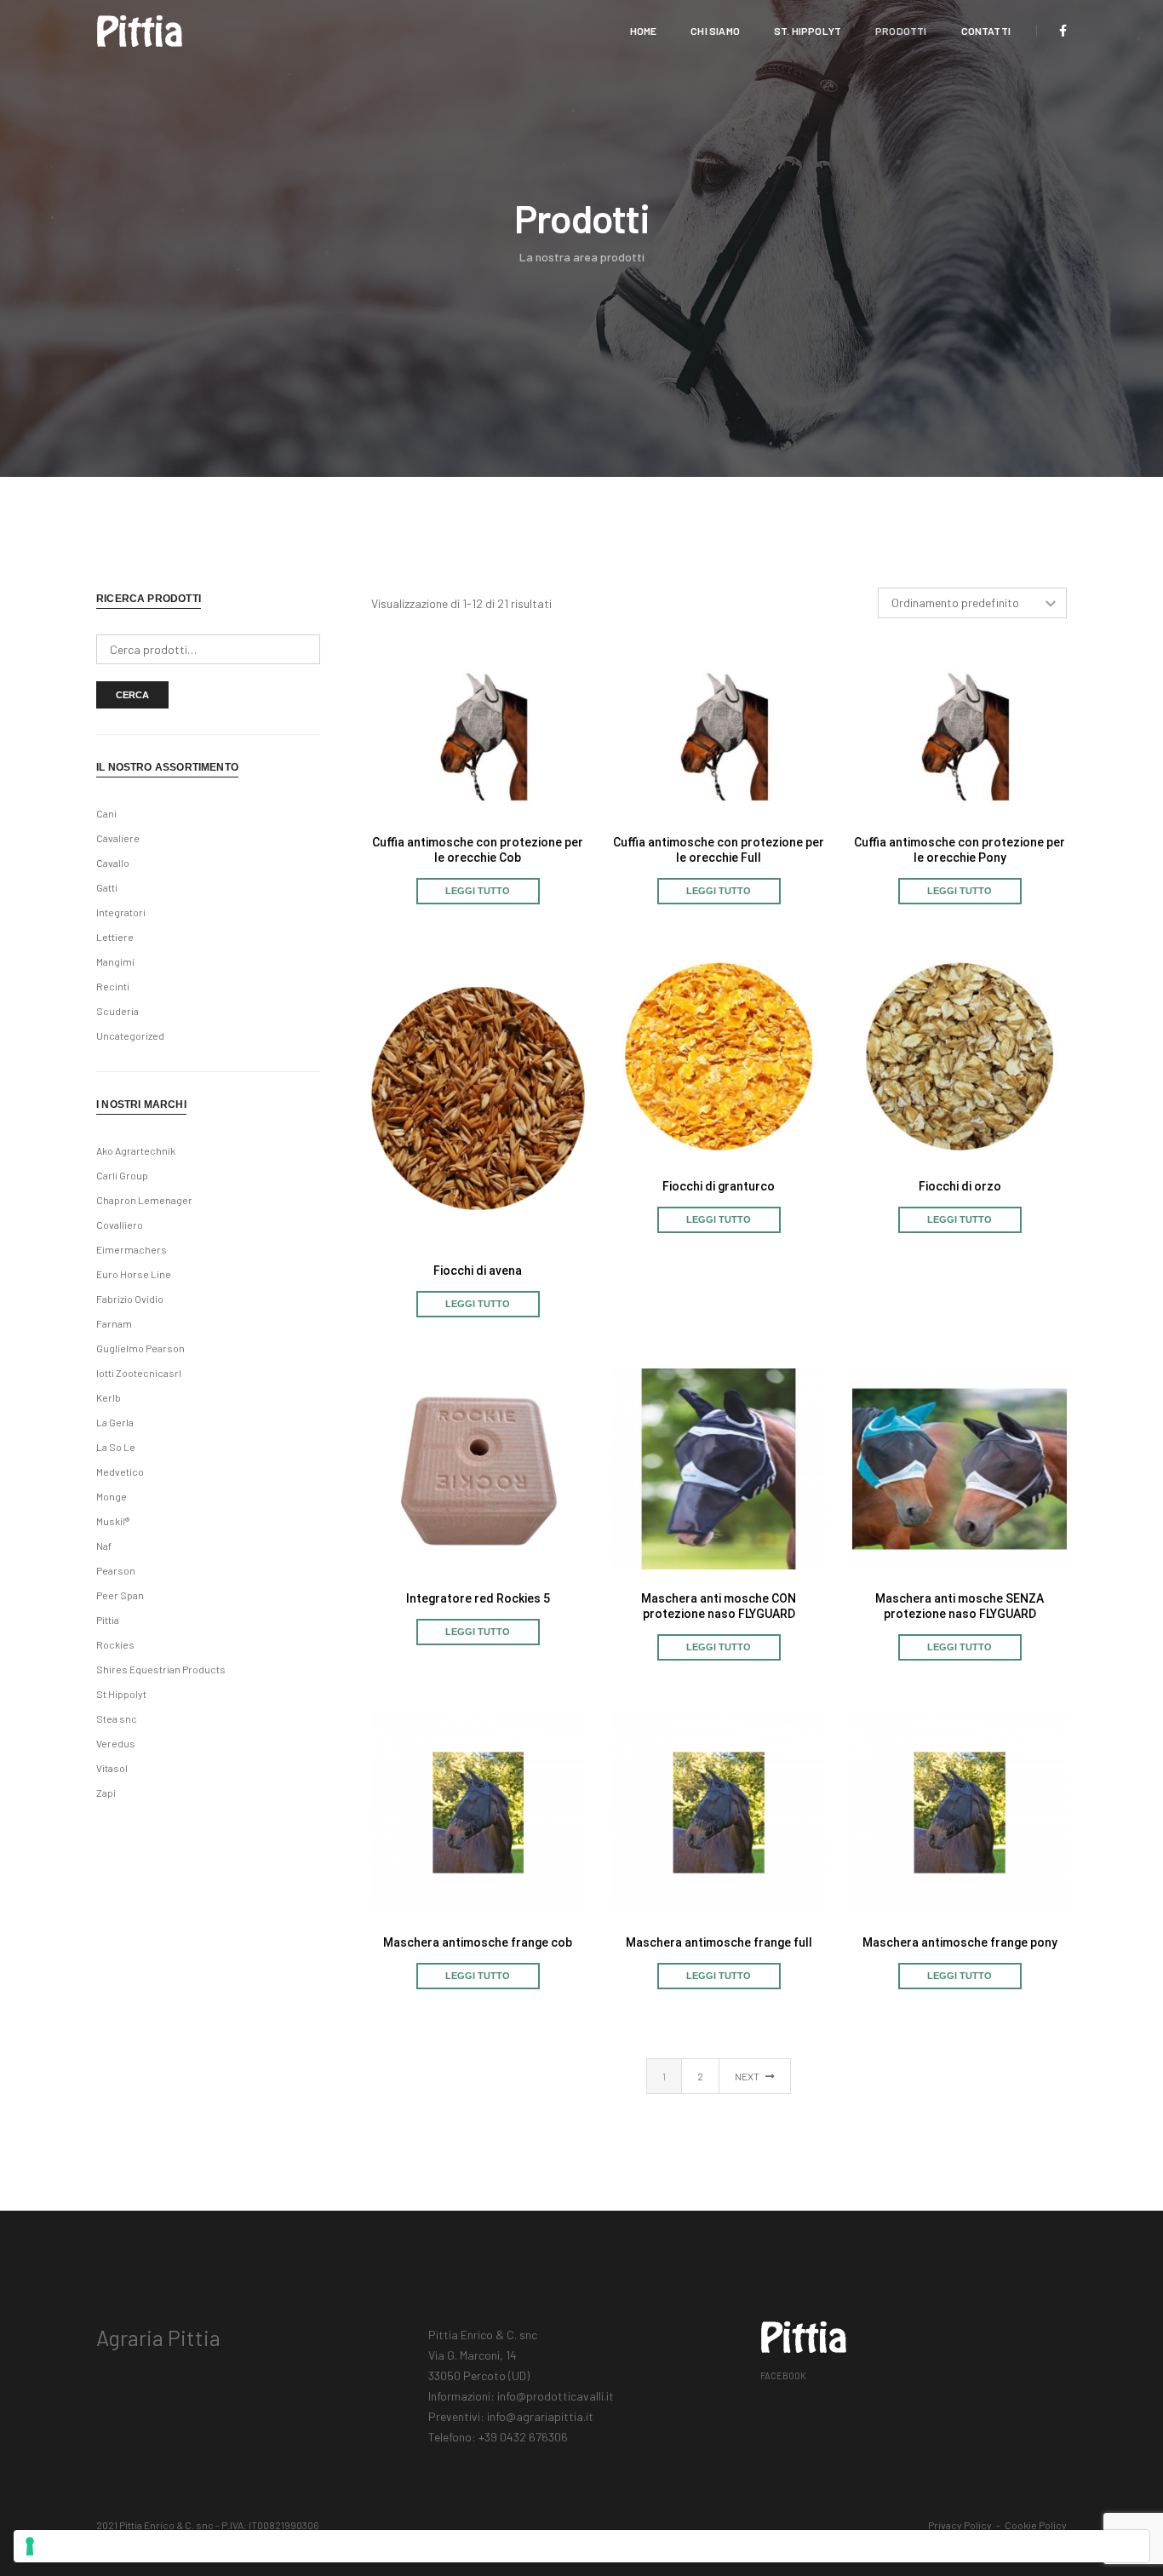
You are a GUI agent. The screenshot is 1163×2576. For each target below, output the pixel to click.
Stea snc (117, 1718)
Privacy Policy (960, 2525)
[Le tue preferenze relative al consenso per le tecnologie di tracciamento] (581, 2546)
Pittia (108, 1620)
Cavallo (113, 863)
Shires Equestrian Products (161, 1669)
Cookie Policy (1036, 2525)
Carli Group (122, 1175)
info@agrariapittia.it (540, 2416)
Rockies (115, 1644)
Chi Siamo (715, 31)
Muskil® (113, 1521)
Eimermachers (132, 1249)
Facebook (783, 2375)
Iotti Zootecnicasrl (139, 1373)
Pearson (116, 1570)
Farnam (114, 1323)
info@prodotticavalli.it (556, 2396)
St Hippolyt (121, 1694)
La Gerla (115, 1422)
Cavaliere (118, 838)
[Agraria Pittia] (140, 29)
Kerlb (109, 1397)
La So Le (116, 1447)
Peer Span (120, 1595)
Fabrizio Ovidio (130, 1299)
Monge (112, 1496)
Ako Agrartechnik (136, 1150)
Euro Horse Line (134, 1274)
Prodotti (901, 31)
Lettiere (115, 937)
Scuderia (117, 1011)
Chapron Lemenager (144, 1200)
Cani (106, 813)
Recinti (113, 986)
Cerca (132, 695)
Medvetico (120, 1472)
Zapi (106, 1793)
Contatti (986, 31)
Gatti (107, 887)
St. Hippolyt (808, 31)
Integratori (121, 912)
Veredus (116, 1743)
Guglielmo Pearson (140, 1348)
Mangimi (115, 961)
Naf (104, 1546)
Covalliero (120, 1225)
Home (644, 31)
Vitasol (112, 1768)
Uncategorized (130, 1036)
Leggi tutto (478, 891)
